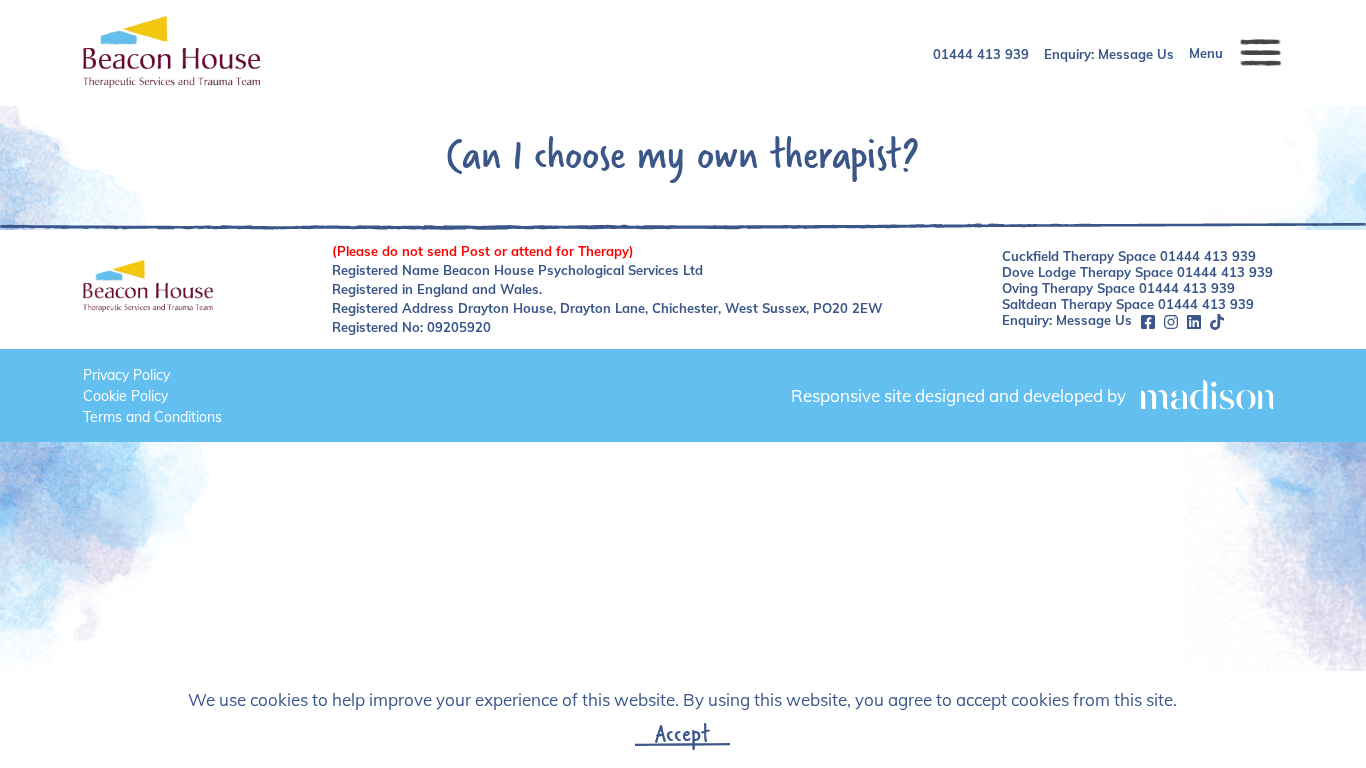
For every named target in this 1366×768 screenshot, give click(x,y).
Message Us (1136, 54)
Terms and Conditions (152, 417)
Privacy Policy (126, 375)
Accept (682, 733)
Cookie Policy (125, 396)
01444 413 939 (981, 54)
